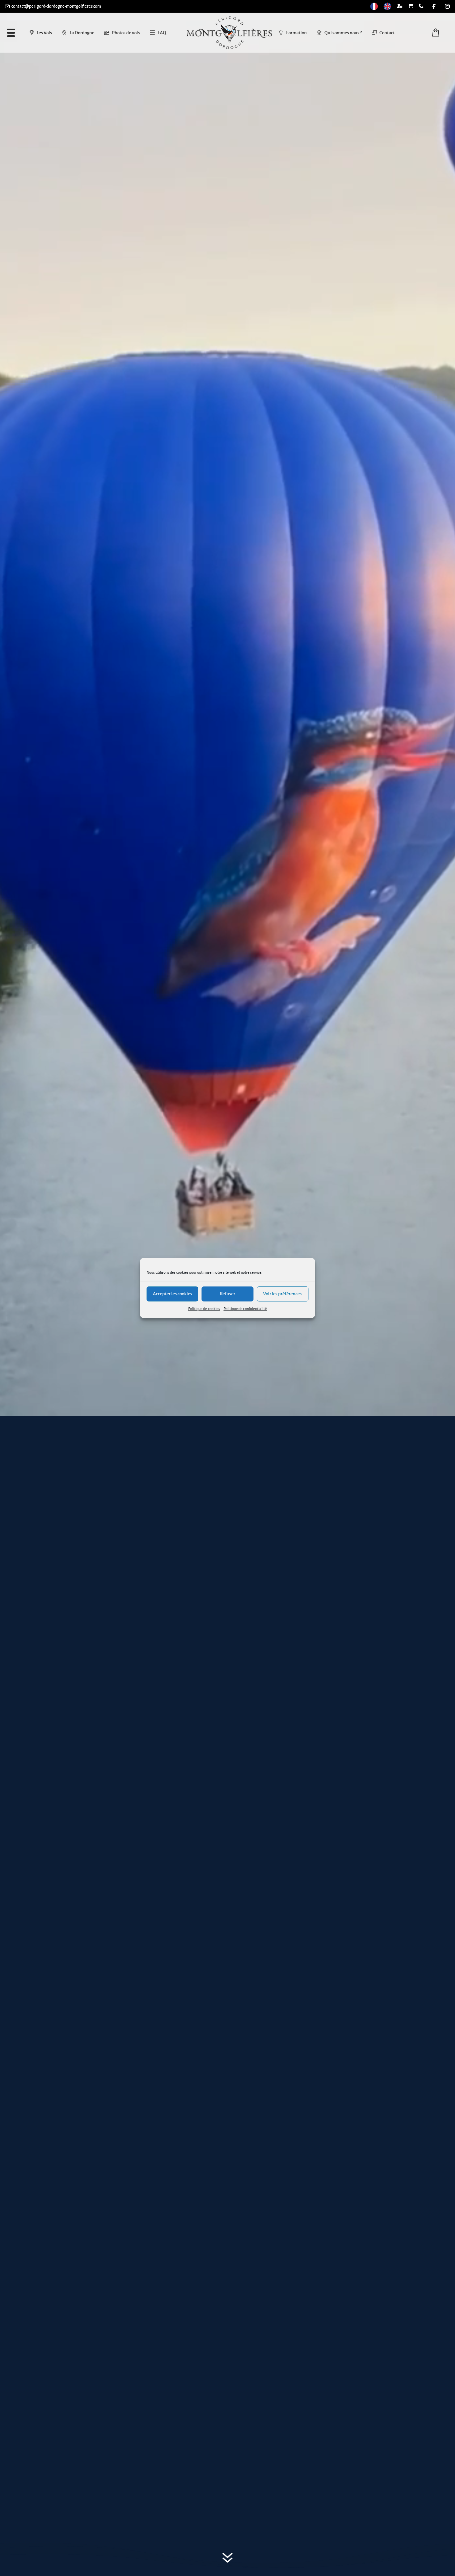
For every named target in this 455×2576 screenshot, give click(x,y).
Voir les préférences (282, 1294)
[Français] (374, 6)
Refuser (227, 1294)
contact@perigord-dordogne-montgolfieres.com (56, 6)
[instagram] (447, 6)
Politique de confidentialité (245, 1309)
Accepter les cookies (173, 1294)
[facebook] (434, 6)
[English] (387, 6)
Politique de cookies (204, 1309)
